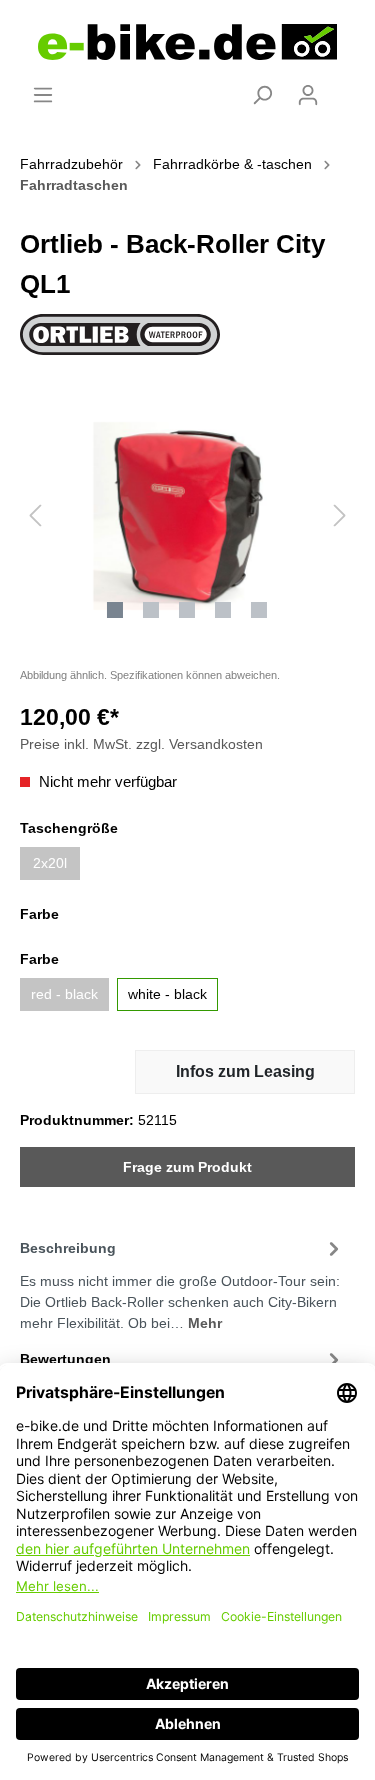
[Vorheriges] (35, 515)
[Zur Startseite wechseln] (187, 42)
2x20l (50, 863)
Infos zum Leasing (245, 1071)
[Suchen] (262, 95)
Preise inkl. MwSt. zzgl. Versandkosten (141, 744)
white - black (167, 994)
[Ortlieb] (120, 333)
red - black (64, 994)
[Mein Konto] (308, 95)
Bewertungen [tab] (65, 1359)
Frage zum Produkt (187, 1167)
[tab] (182, 1283)
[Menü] (43, 95)
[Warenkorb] (343, 87)
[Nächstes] (340, 515)
